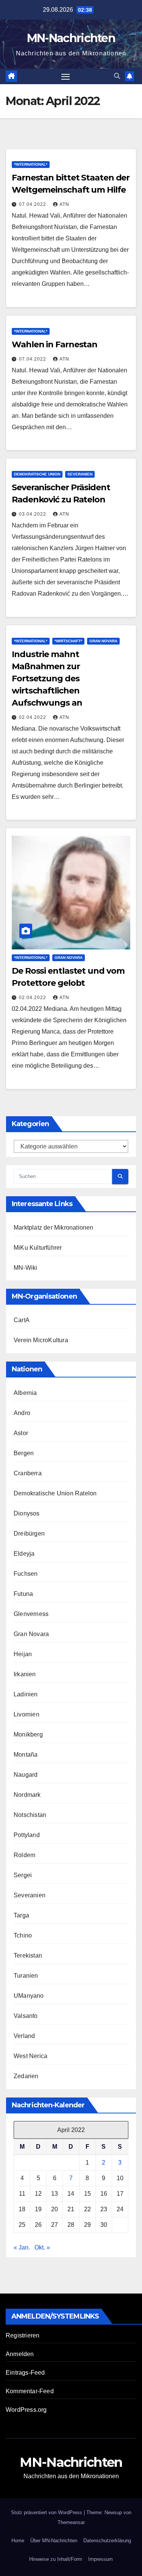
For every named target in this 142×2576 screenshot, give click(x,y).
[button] (117, 76)
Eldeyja (24, 1554)
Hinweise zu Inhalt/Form (56, 2559)
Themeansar (71, 2522)
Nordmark (27, 1795)
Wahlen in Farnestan (55, 344)
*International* (31, 164)
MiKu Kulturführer (38, 1248)
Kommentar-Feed (30, 2391)
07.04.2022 (33, 204)
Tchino (23, 1935)
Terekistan (28, 1956)
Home (18, 2541)
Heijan (23, 1654)
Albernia (25, 1393)
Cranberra (28, 1473)
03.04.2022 (33, 514)
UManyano (29, 1996)
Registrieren (23, 2335)
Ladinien (26, 1694)
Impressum (101, 2559)
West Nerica (30, 2056)
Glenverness (31, 1614)
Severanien (80, 474)
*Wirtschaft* (68, 641)
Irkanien (25, 1674)
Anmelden (20, 2354)
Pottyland (27, 1835)
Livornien (27, 1714)
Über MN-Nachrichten (54, 2541)
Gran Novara (103, 641)
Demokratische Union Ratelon (55, 1493)
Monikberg (28, 1734)
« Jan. (22, 2247)
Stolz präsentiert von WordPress (47, 2512)
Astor (21, 1433)
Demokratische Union (37, 474)
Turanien (26, 1976)
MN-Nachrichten (71, 38)
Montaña (26, 1755)
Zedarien (26, 2076)
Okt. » (42, 2247)
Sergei (23, 1875)
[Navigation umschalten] (66, 77)
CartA (22, 1320)
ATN (64, 204)
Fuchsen (26, 1574)
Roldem (24, 1855)
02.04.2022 (33, 717)
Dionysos (27, 1513)
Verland (24, 2036)
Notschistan (30, 1815)
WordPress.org (26, 2410)
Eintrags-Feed (25, 2373)
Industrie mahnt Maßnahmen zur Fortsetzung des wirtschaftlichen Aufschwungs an (47, 679)
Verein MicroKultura (41, 1340)
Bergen (24, 1453)
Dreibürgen (29, 1534)
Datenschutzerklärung (107, 2541)
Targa (21, 1915)
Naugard (26, 1775)
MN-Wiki (25, 1268)
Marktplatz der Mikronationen (54, 1228)
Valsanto (26, 2016)
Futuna (23, 1594)
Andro (22, 1413)
